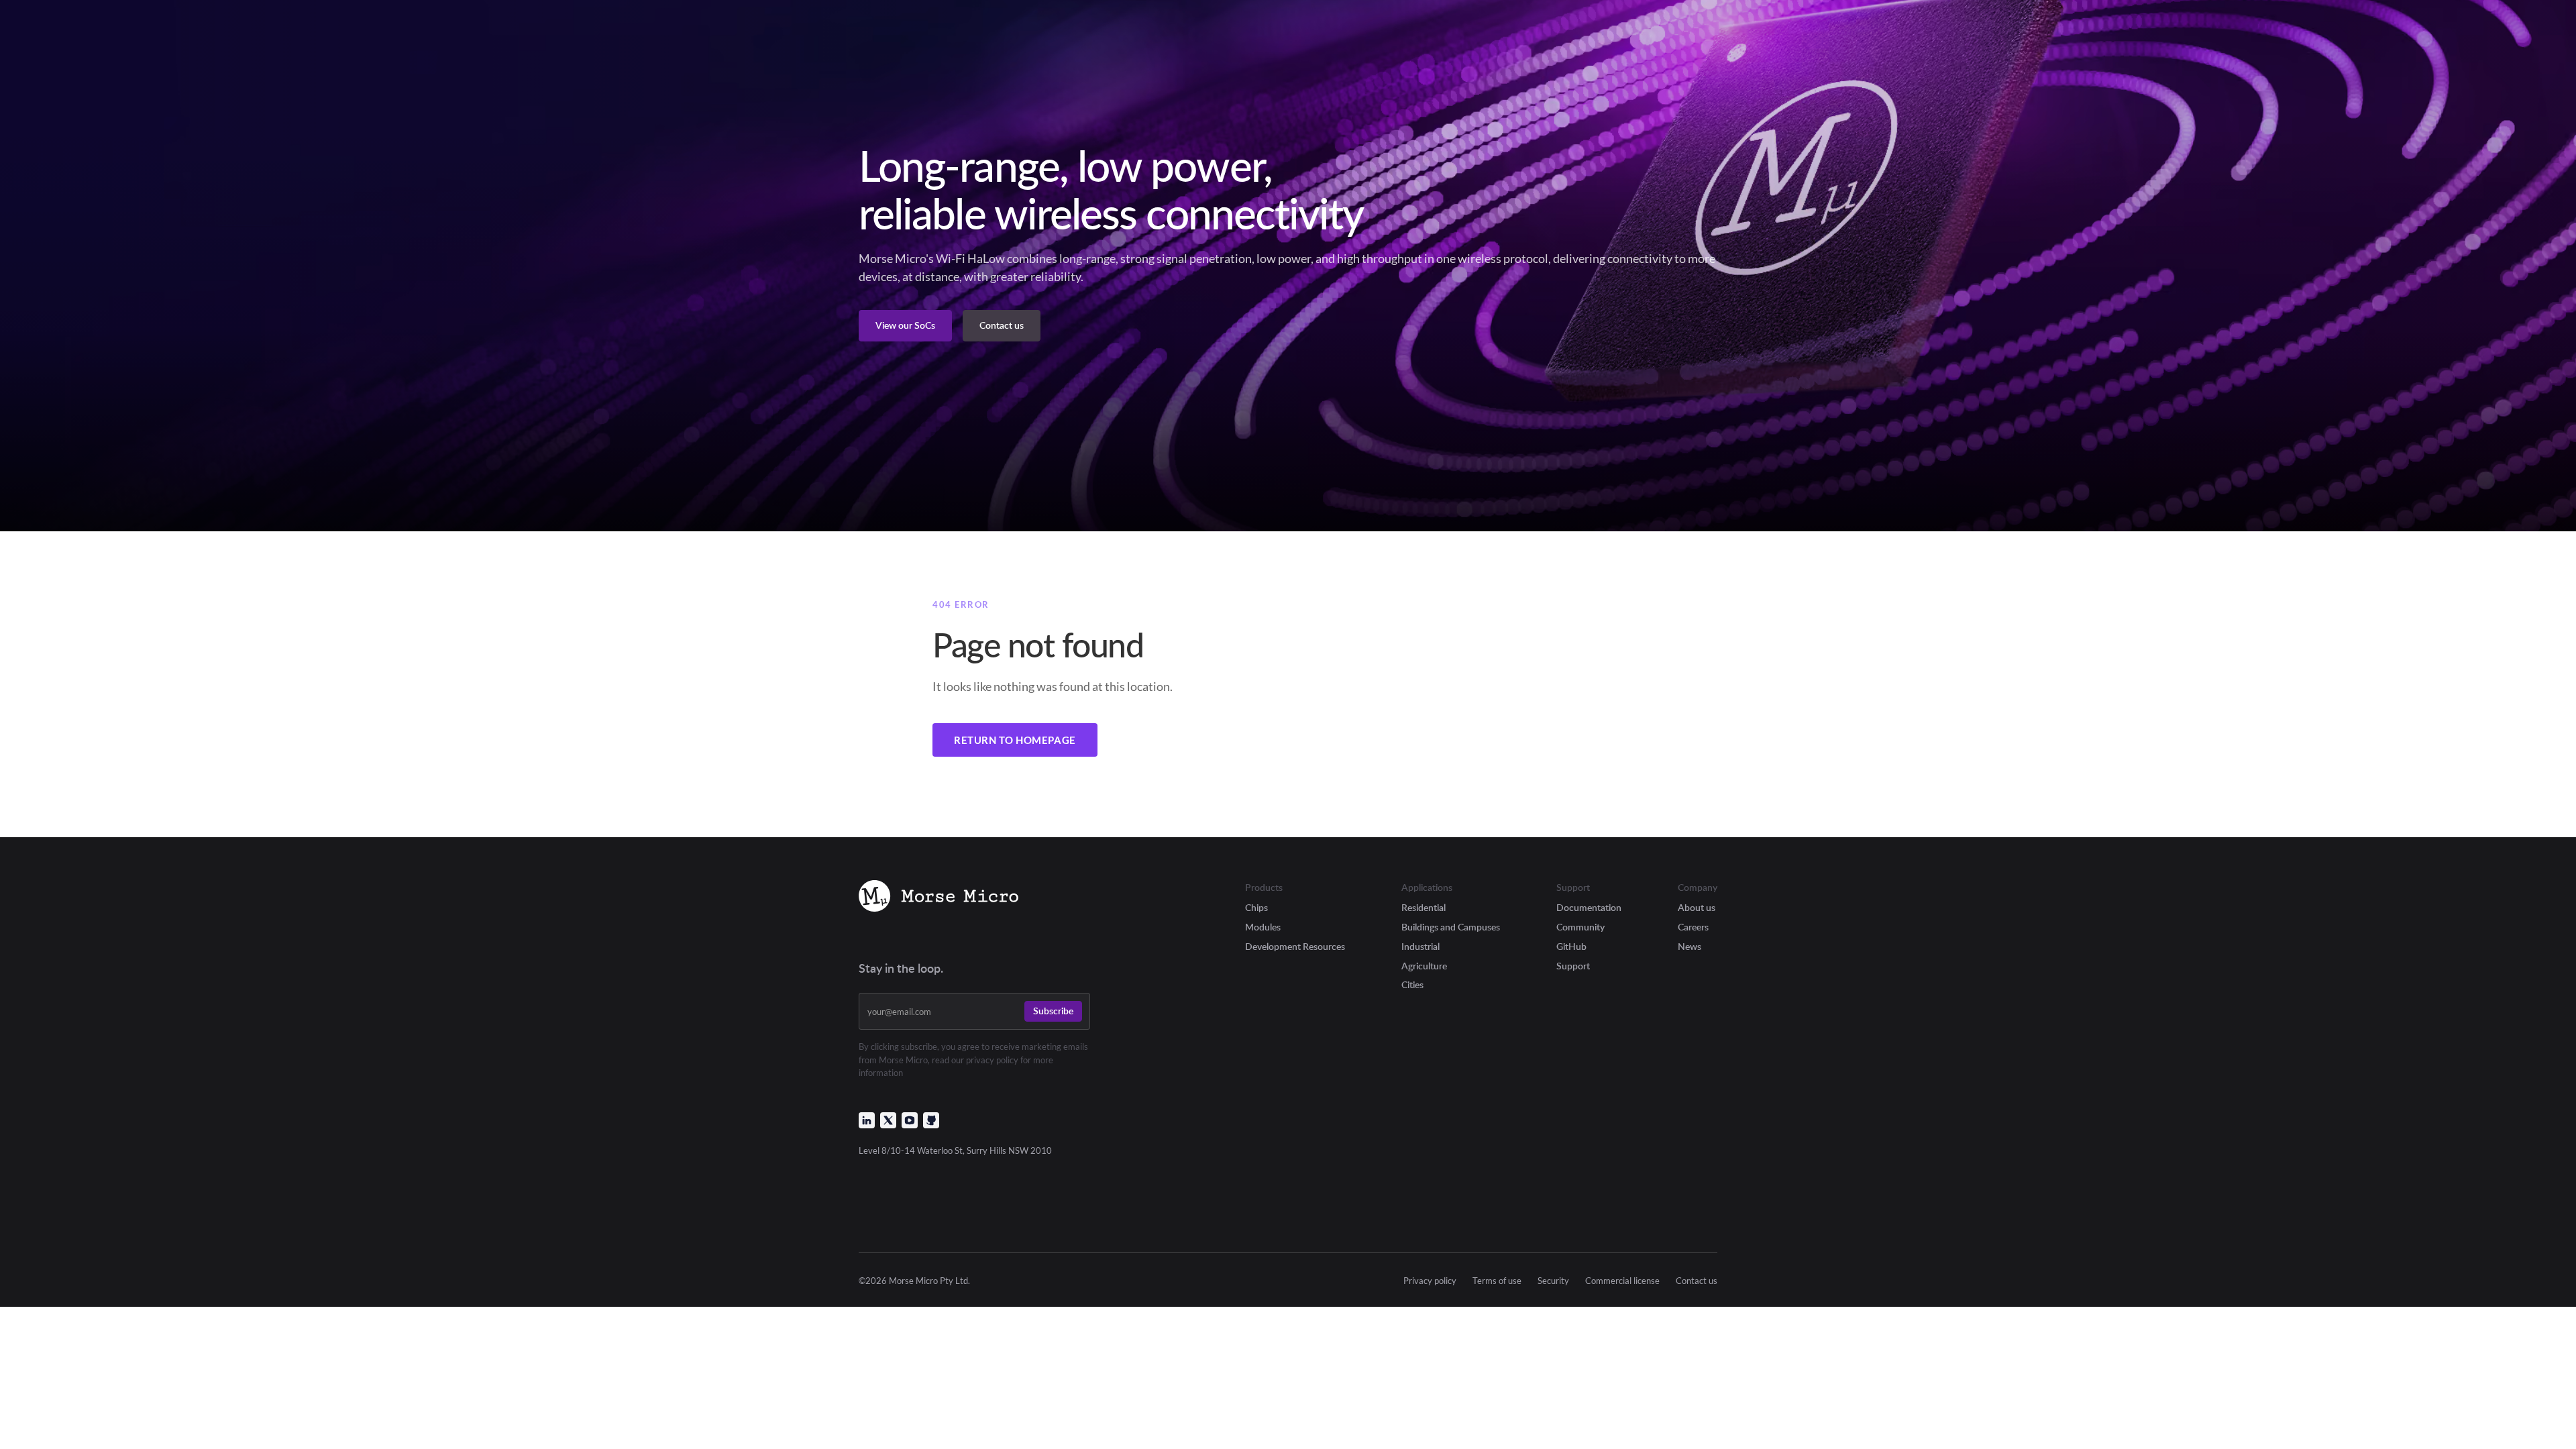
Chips (1256, 907)
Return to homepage (1015, 740)
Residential (1424, 907)
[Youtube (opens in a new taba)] (910, 1120)
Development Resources (1295, 946)
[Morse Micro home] (938, 898)
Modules (1263, 927)
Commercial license (1622, 1281)
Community (1580, 927)
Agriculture (1424, 966)
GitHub (1571, 946)
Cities (1412, 984)
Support (1573, 966)
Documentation (1589, 907)
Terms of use (1497, 1281)
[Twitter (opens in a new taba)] (888, 1120)
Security (1553, 1281)
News (1689, 946)
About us (1697, 907)
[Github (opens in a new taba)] (931, 1120)
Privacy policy (1430, 1281)
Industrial (1420, 946)
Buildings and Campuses (1451, 927)
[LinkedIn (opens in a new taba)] (867, 1120)
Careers (1693, 927)
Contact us (1697, 1281)
